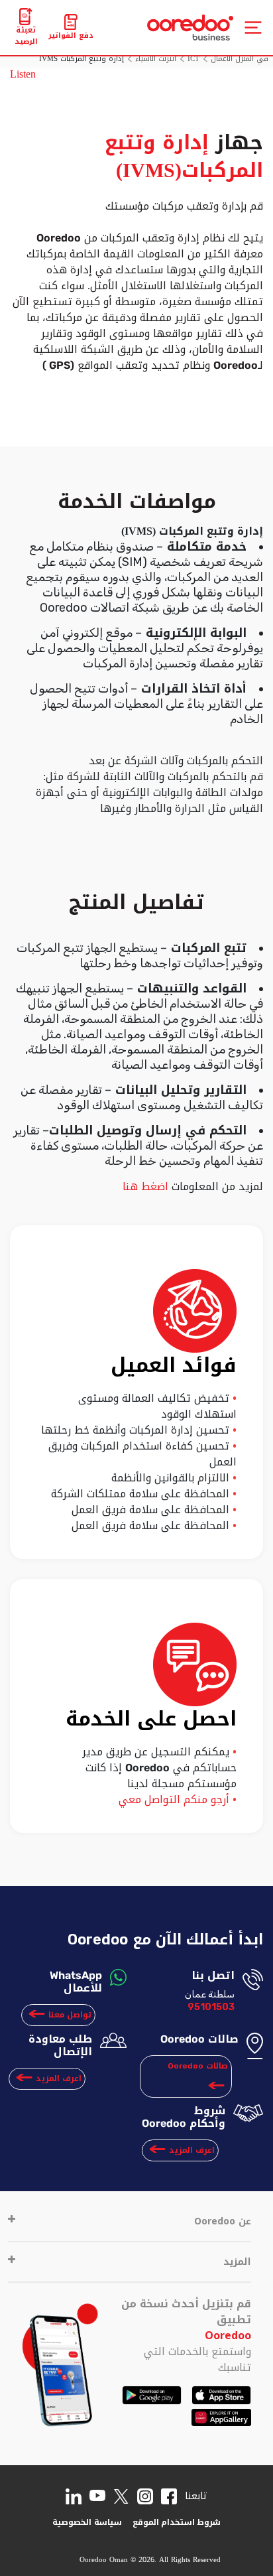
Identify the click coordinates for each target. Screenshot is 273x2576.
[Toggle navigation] (253, 28)
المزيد (237, 2262)
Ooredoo (228, 2336)
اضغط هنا (147, 1186)
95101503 (211, 2007)
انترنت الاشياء (156, 59)
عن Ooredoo (223, 2221)
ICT (193, 59)
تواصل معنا (70, 2015)
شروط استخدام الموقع (177, 2522)
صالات (198, 2066)
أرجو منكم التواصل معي (174, 1799)
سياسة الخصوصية (87, 2522)
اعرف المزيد (59, 2078)
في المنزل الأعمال (240, 59)
